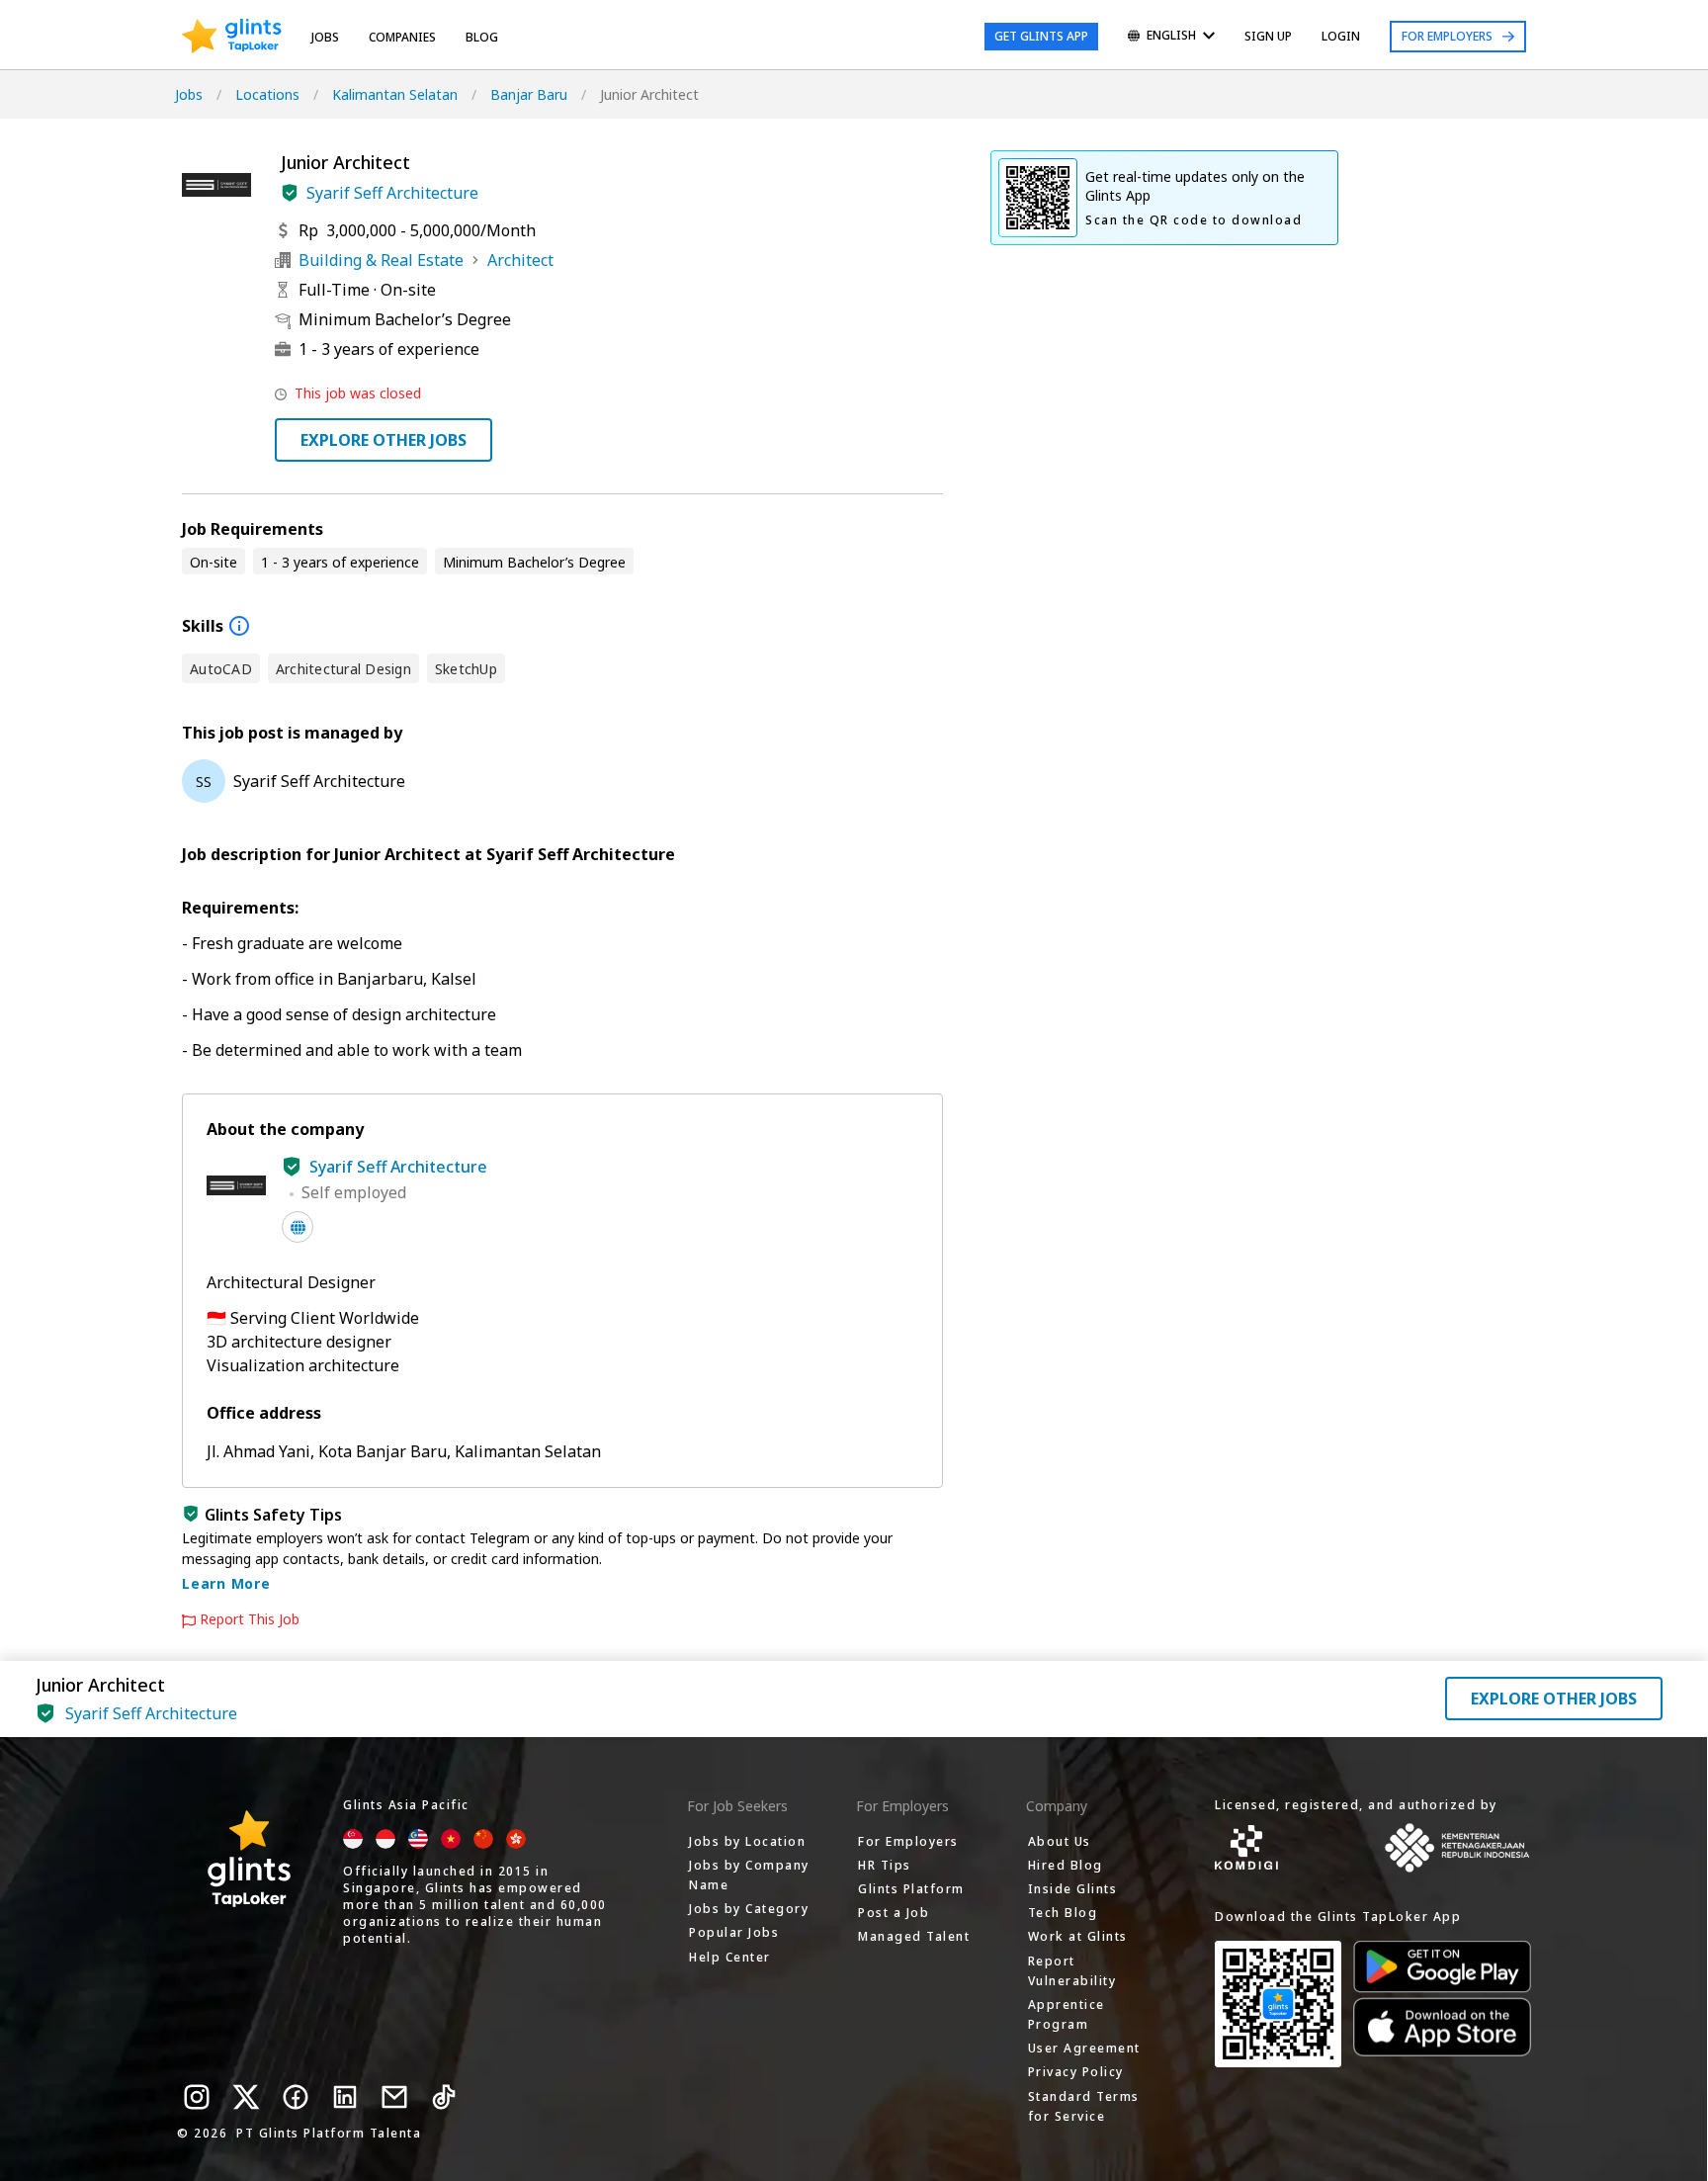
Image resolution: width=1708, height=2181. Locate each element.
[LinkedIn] (345, 2097)
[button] (290, 193)
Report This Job (250, 1619)
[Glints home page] (232, 37)
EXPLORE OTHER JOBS (384, 440)
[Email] (394, 2097)
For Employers (1447, 36)
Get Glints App (1041, 36)
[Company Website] (298, 1227)
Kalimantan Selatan (395, 94)
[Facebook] (296, 2097)
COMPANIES (402, 37)
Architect (520, 260)
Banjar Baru (529, 94)
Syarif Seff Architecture (392, 193)
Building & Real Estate (381, 260)
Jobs (325, 37)
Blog (482, 37)
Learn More (226, 1583)
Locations (267, 94)
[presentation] (232, 37)
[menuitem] (1171, 37)
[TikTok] (444, 2097)
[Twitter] (246, 2097)
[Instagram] (197, 2097)
